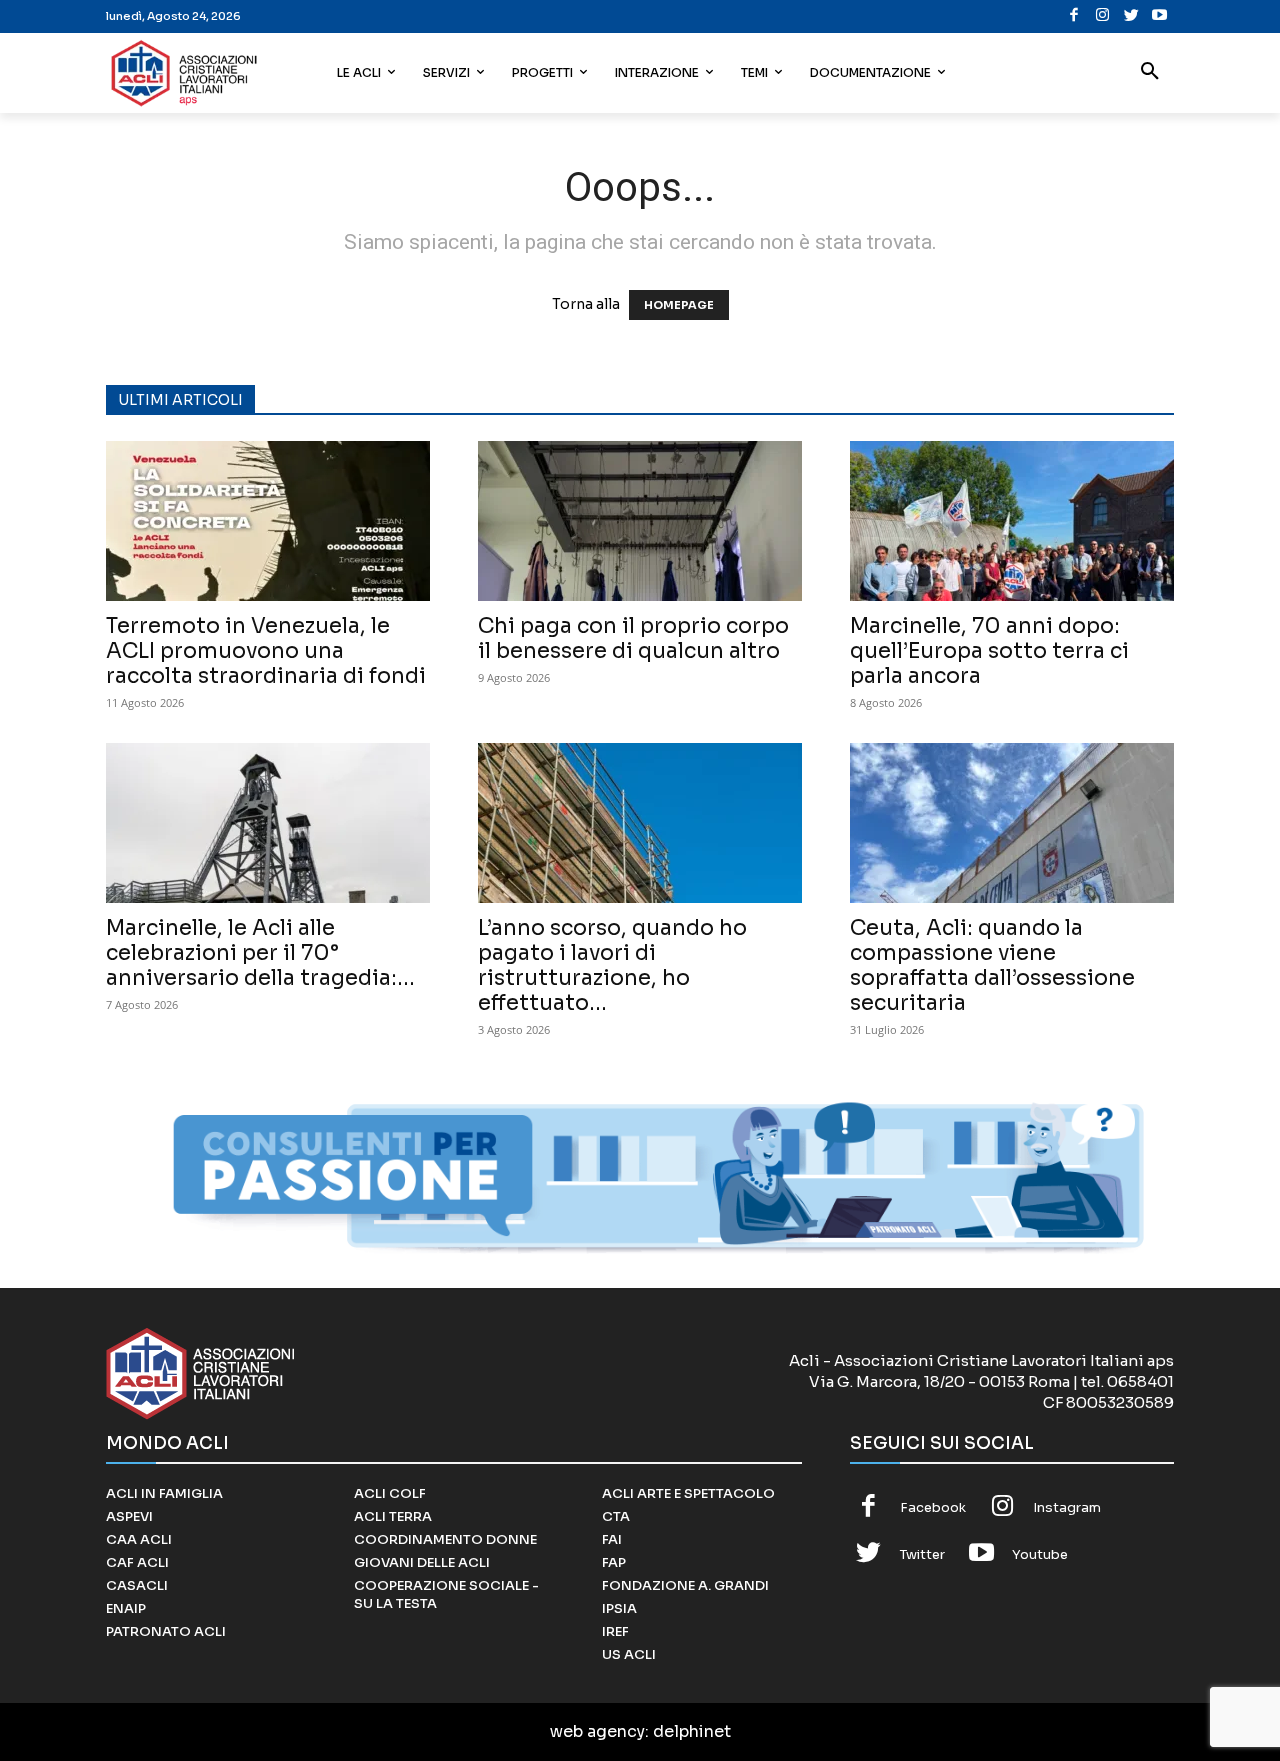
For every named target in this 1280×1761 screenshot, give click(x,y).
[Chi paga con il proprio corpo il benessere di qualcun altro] (640, 521)
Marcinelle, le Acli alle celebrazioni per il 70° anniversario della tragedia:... (260, 953)
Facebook (933, 1507)
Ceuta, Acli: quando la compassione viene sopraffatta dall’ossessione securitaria (992, 965)
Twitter (922, 1554)
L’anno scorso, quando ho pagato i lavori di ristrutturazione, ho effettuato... (612, 965)
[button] (1150, 73)
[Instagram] (1102, 16)
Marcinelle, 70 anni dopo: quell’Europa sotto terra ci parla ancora (989, 651)
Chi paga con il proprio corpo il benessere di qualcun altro (633, 638)
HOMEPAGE (679, 305)
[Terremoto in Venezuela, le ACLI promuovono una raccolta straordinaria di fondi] (268, 521)
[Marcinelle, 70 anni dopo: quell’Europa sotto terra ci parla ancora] (1012, 521)
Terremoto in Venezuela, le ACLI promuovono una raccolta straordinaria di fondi (266, 651)
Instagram (1067, 1507)
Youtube (1040, 1554)
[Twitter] (1131, 16)
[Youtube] (1159, 16)
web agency (597, 1731)
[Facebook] (1074, 16)
